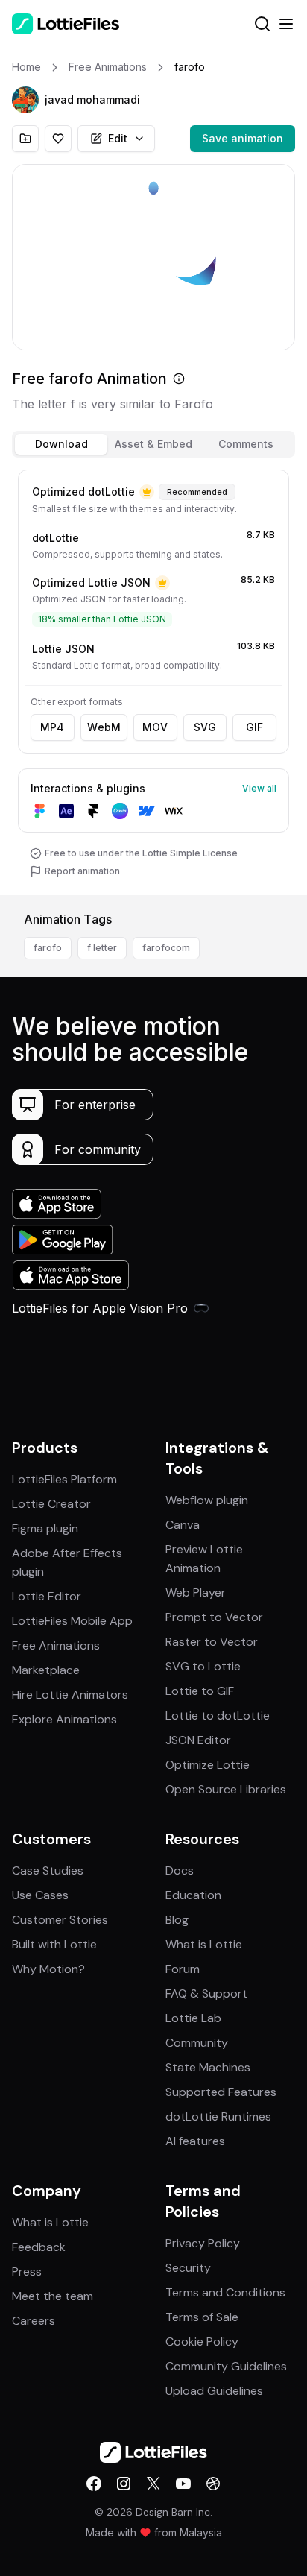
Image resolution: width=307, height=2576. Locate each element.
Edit (118, 138)
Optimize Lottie (208, 1765)
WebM (104, 727)
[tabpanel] (153, 679)
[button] (25, 100)
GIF (254, 727)
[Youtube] (183, 2484)
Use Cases (40, 1895)
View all (259, 788)
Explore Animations (64, 1719)
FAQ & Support (206, 1993)
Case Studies (48, 1871)
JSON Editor (198, 1740)
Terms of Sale (202, 2317)
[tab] (61, 444)
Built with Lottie (54, 1944)
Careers (34, 2321)
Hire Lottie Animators (70, 1695)
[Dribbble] (213, 2484)
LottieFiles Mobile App (72, 1621)
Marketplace (46, 1670)
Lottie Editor (47, 1596)
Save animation (243, 138)
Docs (180, 1871)
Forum (183, 1969)
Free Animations (56, 1645)
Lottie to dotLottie (218, 1715)
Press (27, 2272)
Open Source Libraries (226, 1789)
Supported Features (221, 2092)
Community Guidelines (226, 2366)
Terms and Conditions (225, 2292)
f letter (102, 948)
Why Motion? (48, 1969)
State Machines (208, 2067)
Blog (177, 1920)
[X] (153, 2484)
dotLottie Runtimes (218, 2116)
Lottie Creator (51, 1504)
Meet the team (53, 2296)
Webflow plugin (207, 1500)
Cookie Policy (202, 2342)
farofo (48, 948)
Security (188, 2268)
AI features (195, 2141)
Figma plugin (45, 1528)
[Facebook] (94, 2484)
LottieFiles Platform (64, 1479)
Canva (183, 1525)
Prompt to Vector (214, 1617)
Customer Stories (60, 1920)
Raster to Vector (212, 1642)
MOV (155, 727)
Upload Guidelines (214, 2391)
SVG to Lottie (203, 1666)
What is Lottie (204, 1944)
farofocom (166, 948)
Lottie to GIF (200, 1691)
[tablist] (153, 444)
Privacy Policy (203, 2243)
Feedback (39, 2247)
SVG (205, 727)
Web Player (196, 1592)
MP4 (52, 727)
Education (193, 1895)
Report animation (82, 871)
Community (197, 2043)
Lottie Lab (193, 2018)
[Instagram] (124, 2484)
